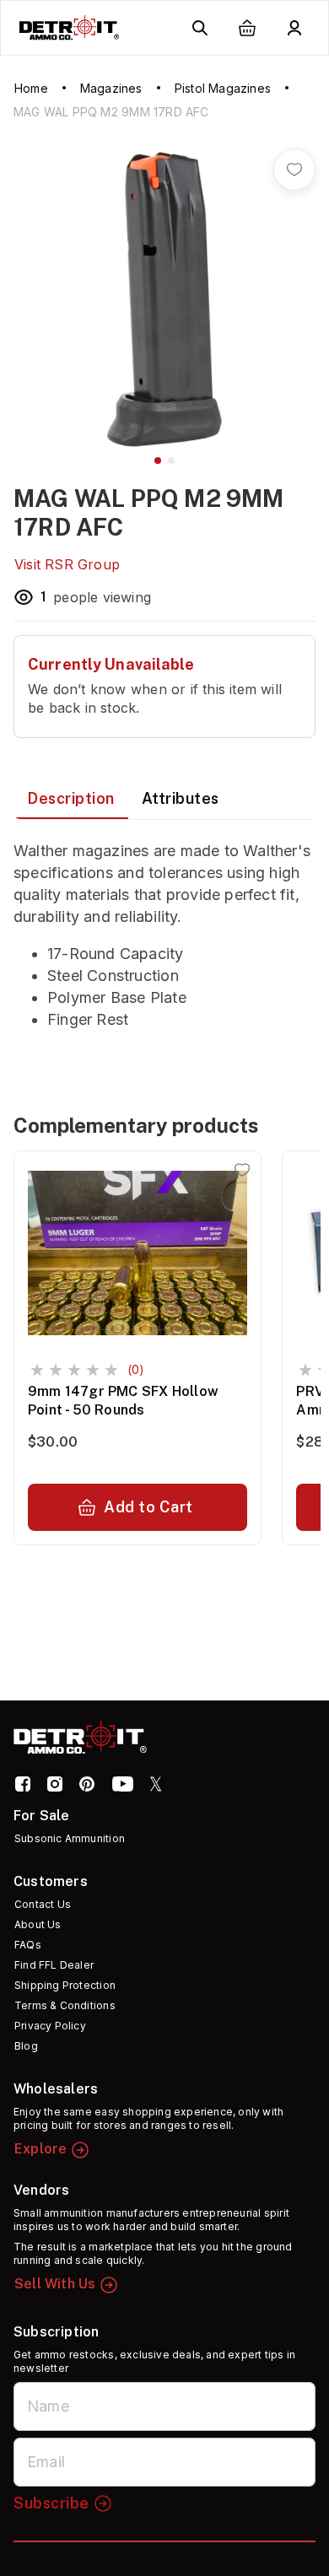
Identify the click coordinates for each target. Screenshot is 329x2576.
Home (31, 88)
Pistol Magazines (223, 88)
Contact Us (43, 1904)
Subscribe (51, 2503)
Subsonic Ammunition (70, 1838)
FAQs (28, 1945)
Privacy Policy (50, 2026)
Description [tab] (71, 798)
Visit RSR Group (67, 564)
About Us (38, 1924)
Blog (26, 2046)
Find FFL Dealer (54, 1965)
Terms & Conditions (65, 2005)
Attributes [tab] (181, 798)
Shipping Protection (65, 1985)
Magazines (111, 88)
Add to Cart (148, 1507)
